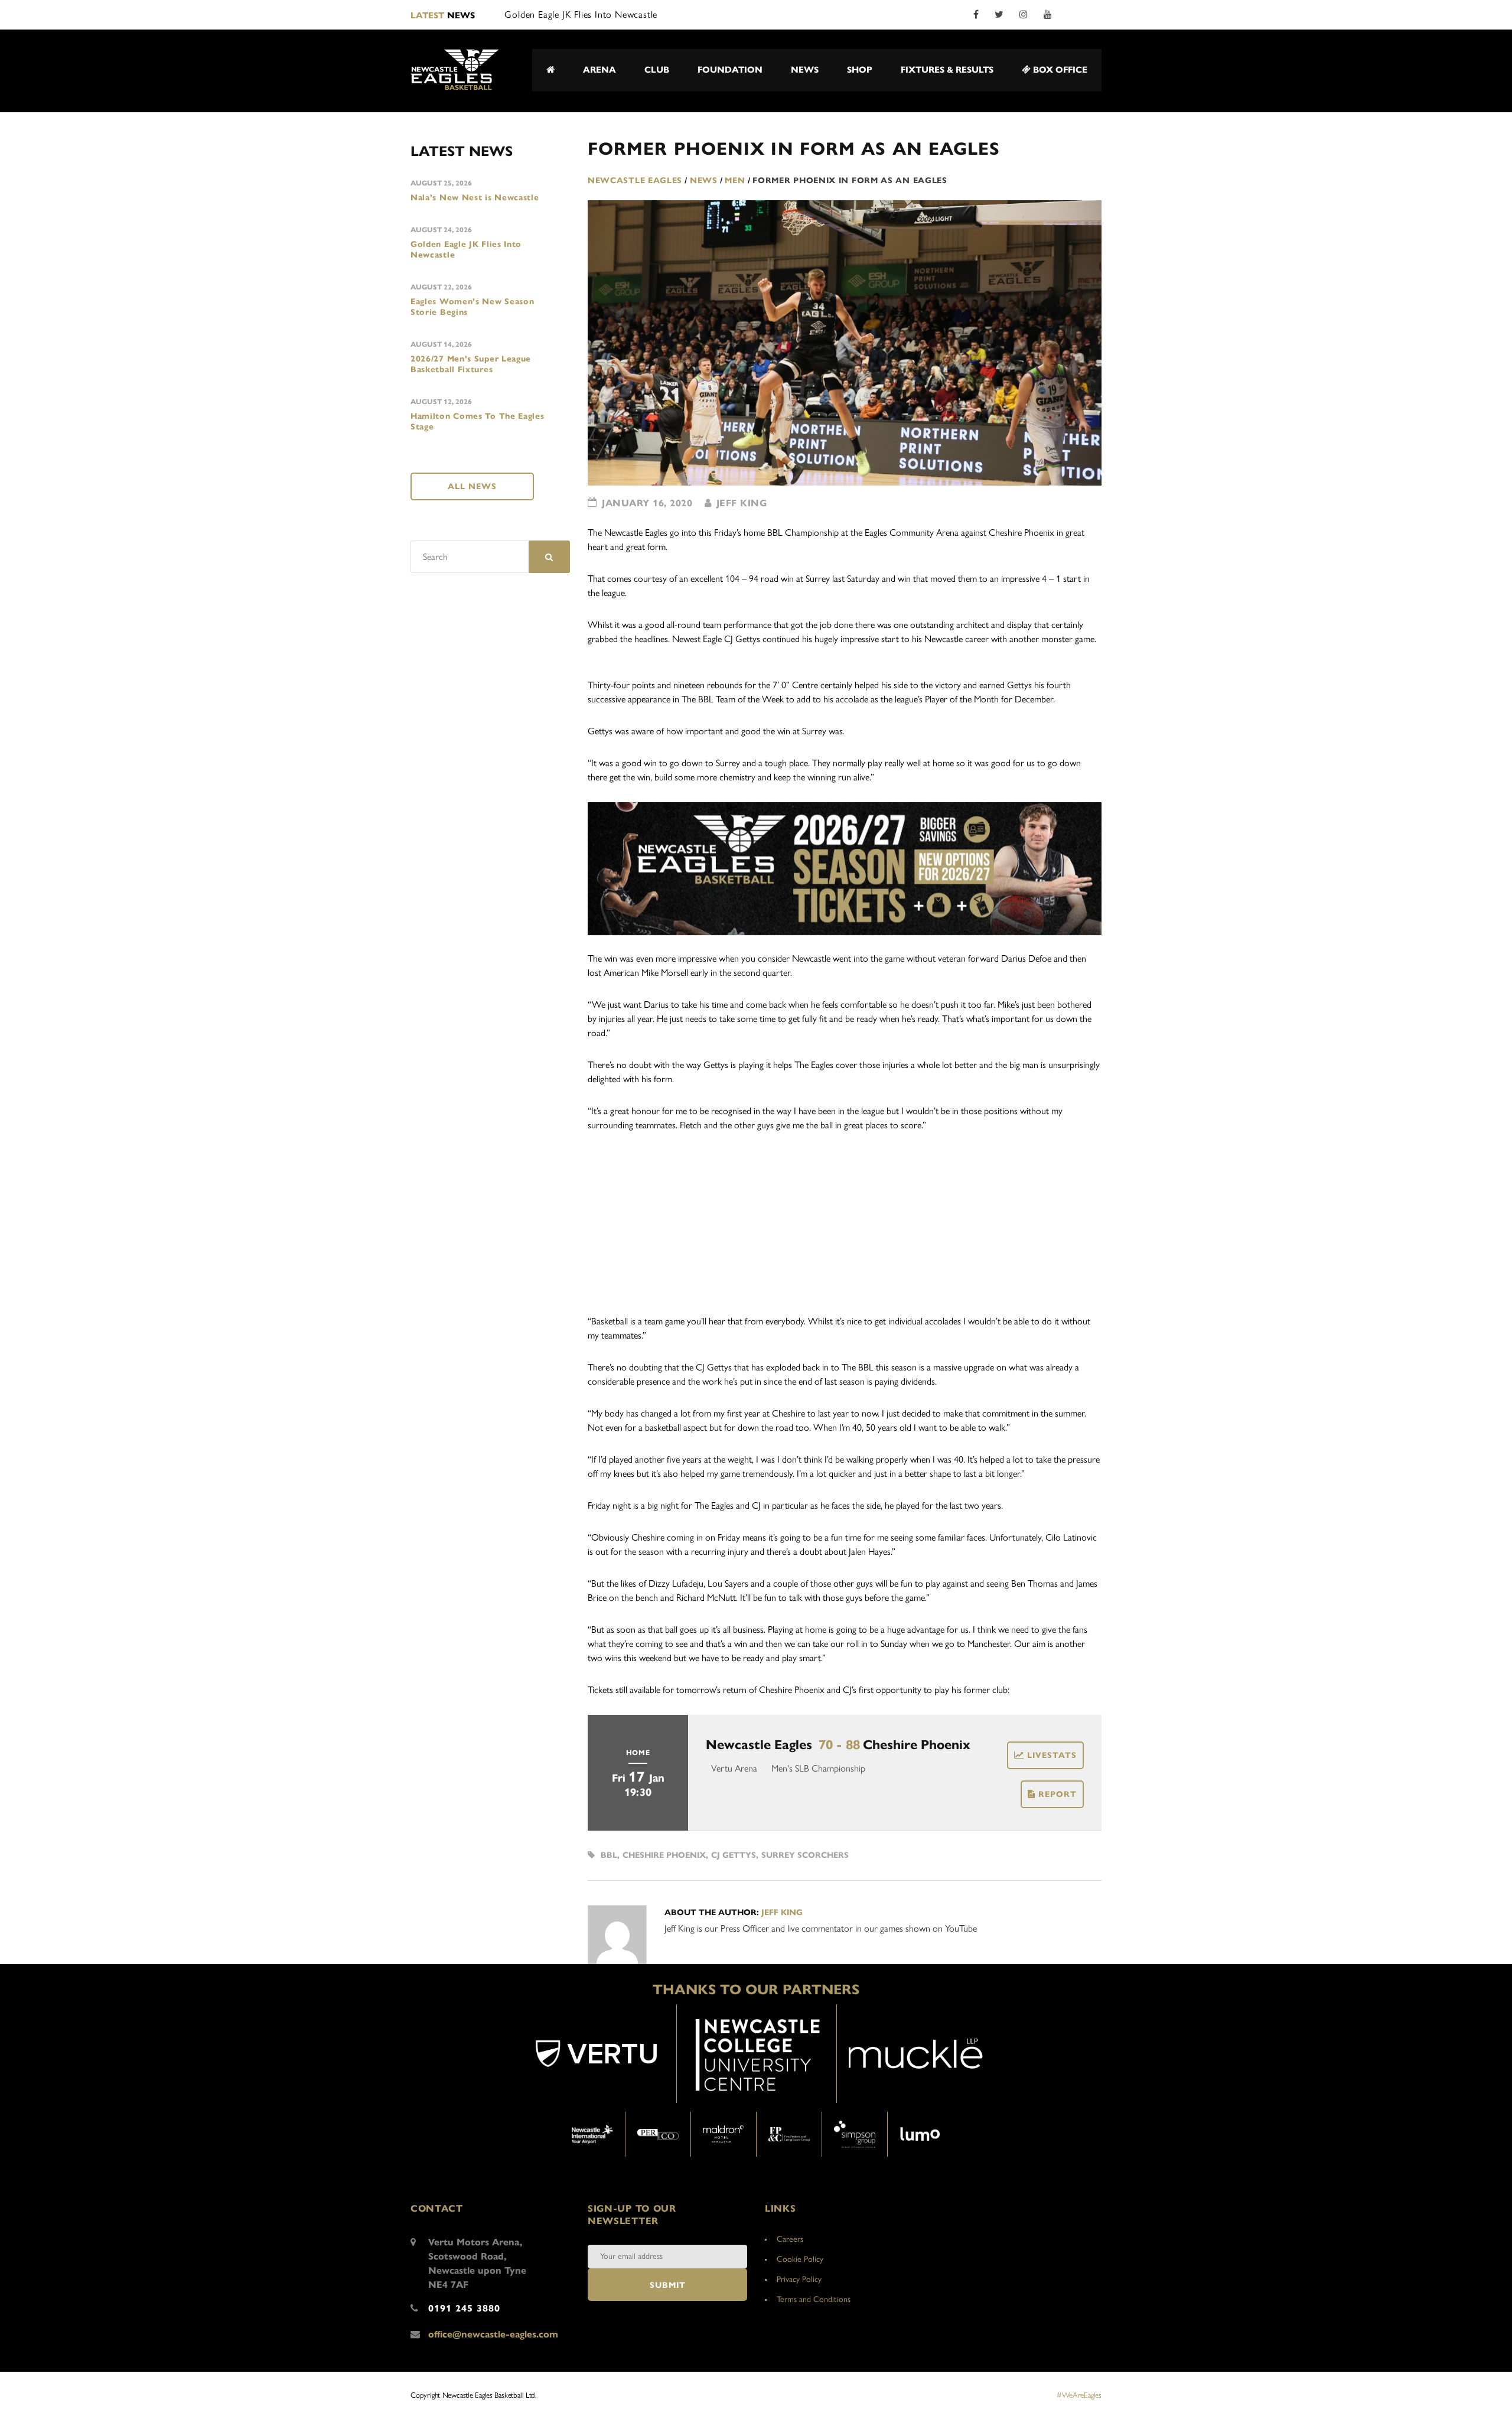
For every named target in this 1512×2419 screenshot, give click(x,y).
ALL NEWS (472, 486)
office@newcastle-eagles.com (493, 2334)
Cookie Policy (800, 2259)
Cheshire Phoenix (664, 1855)
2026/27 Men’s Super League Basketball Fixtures (471, 364)
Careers (790, 2239)
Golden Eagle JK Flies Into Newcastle (466, 250)
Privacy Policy (799, 2279)
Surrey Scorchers (805, 1855)
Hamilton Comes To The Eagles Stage (478, 421)
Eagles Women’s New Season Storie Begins (472, 307)
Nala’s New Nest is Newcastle (475, 198)
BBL (609, 1855)
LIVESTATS (1052, 1755)
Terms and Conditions (814, 2299)
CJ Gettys (734, 1855)
